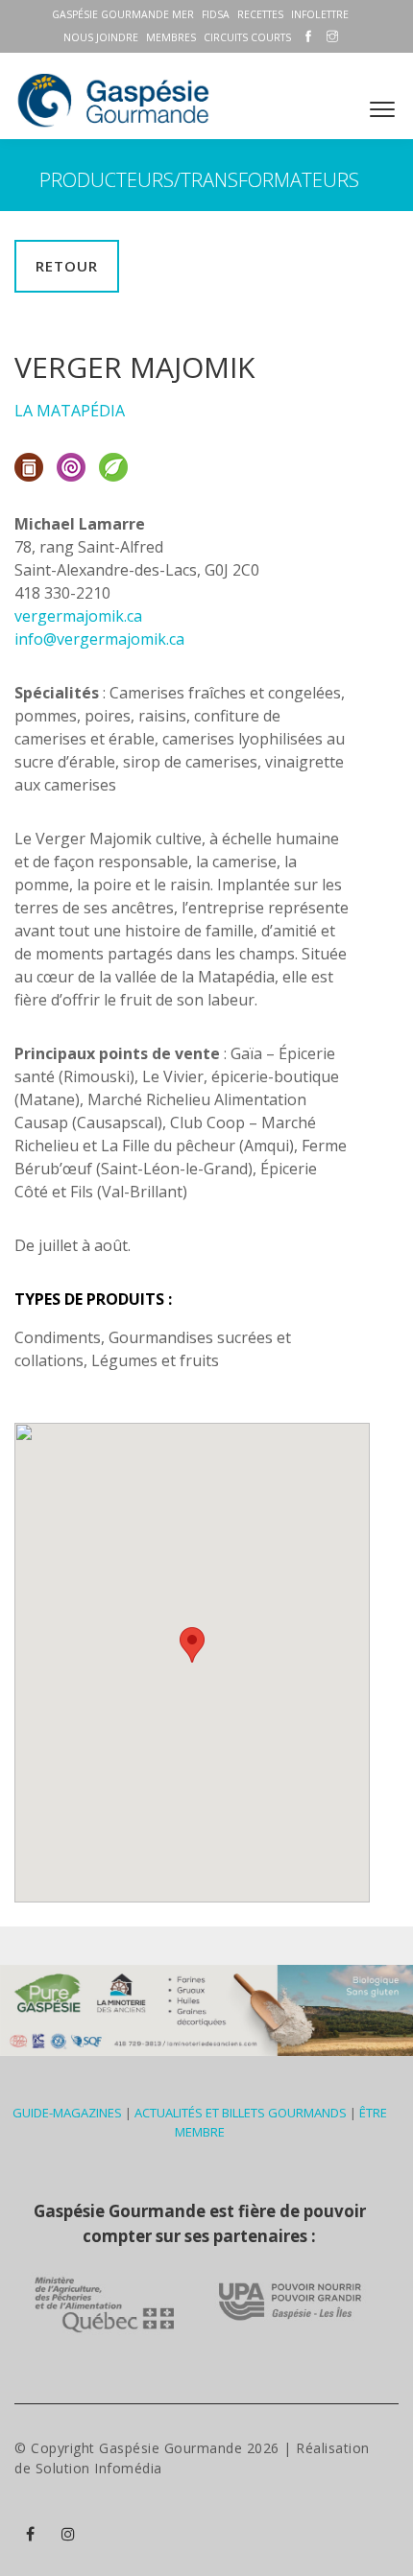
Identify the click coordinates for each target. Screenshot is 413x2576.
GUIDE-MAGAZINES (67, 2113)
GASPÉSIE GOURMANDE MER (123, 14)
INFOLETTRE (320, 14)
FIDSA (216, 14)
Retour (67, 266)
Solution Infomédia (99, 2468)
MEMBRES (171, 37)
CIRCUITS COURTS (247, 37)
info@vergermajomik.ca (99, 639)
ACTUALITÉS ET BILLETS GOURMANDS (241, 2113)
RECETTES (260, 14)
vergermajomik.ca (78, 616)
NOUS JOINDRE (101, 37)
